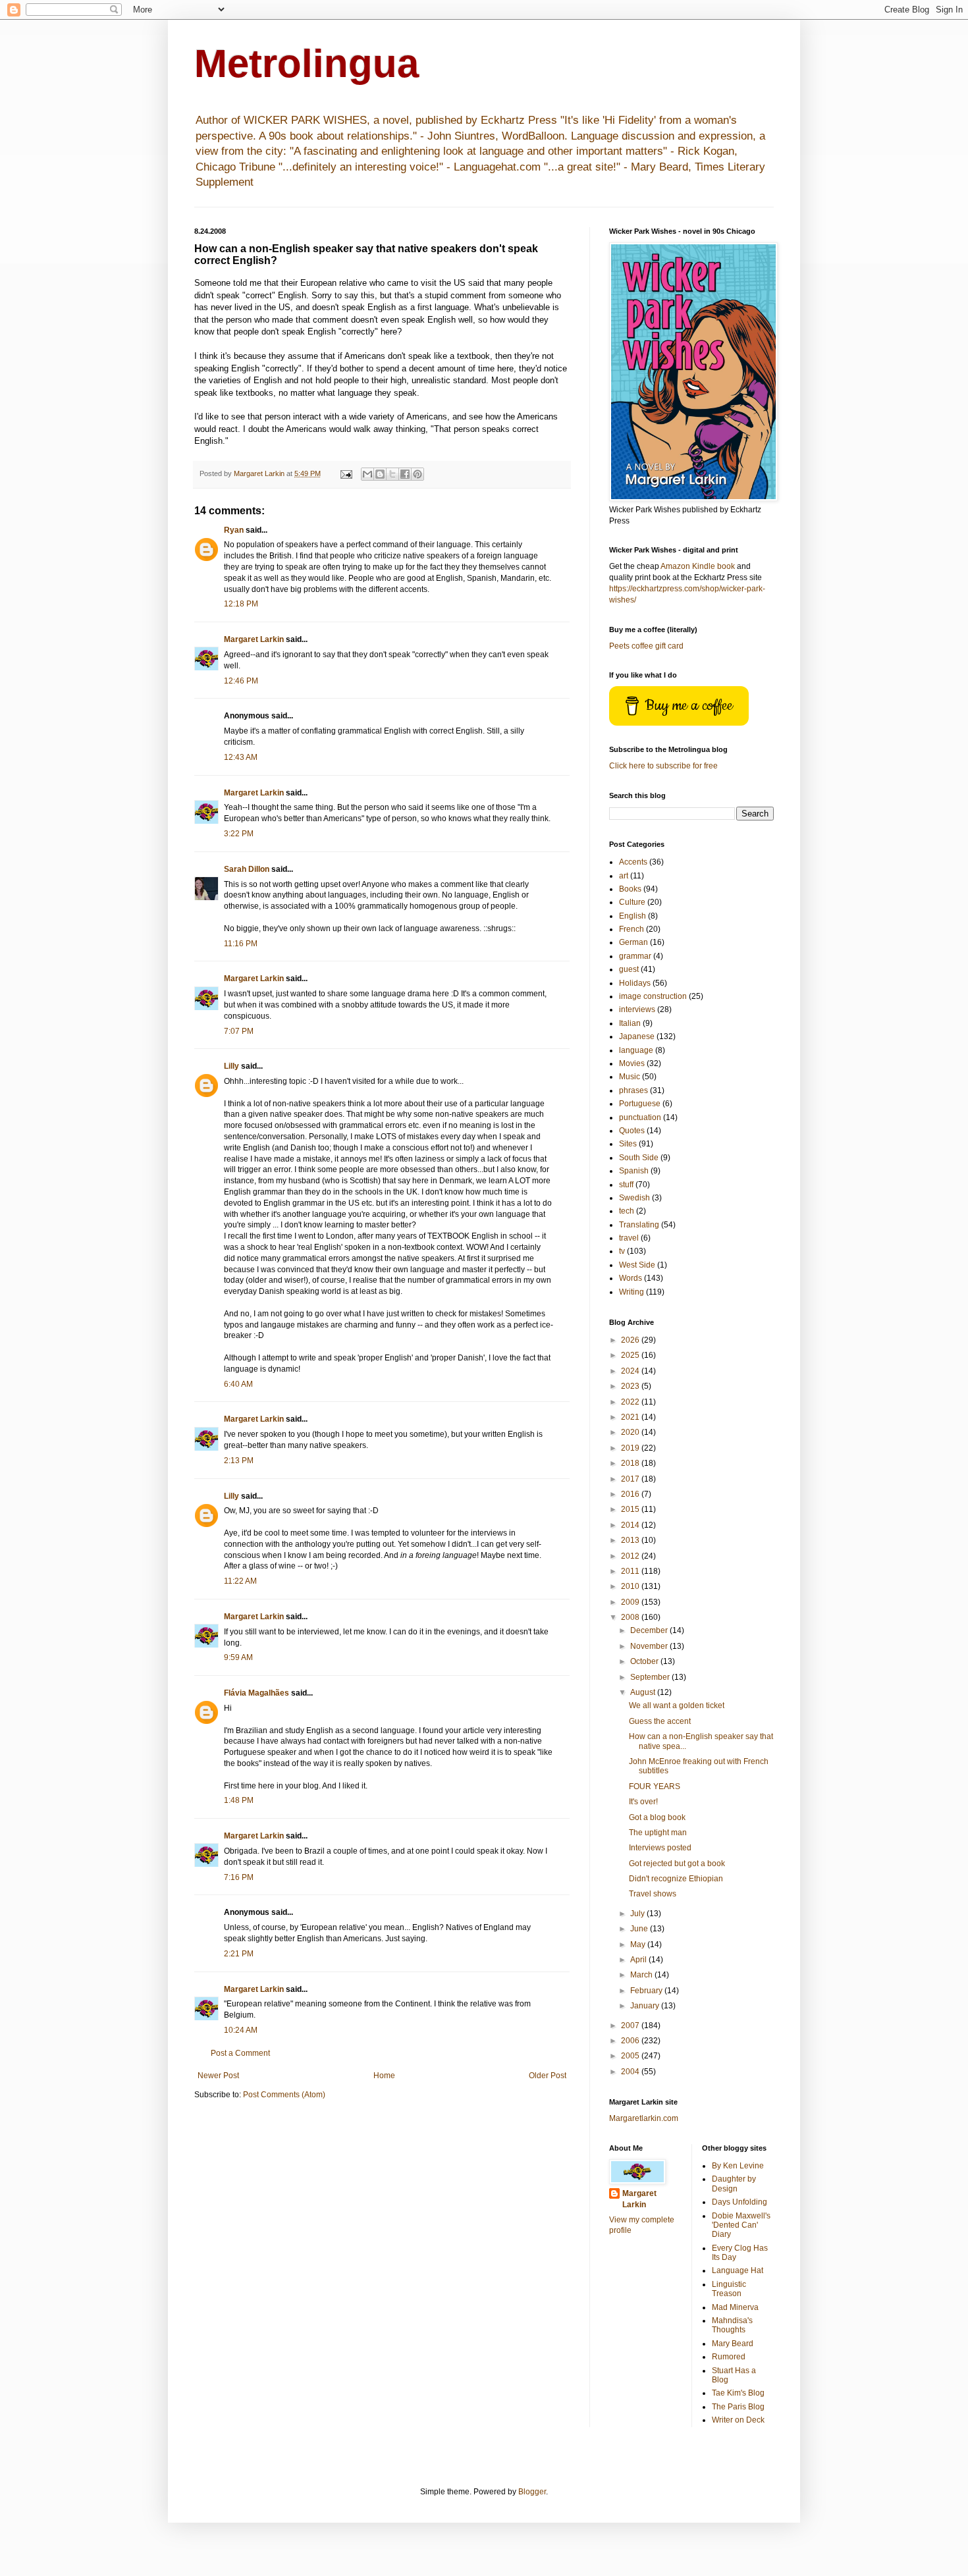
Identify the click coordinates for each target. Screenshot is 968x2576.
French (632, 929)
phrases (633, 1090)
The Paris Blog (738, 2407)
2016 (631, 1494)
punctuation (640, 1117)
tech (627, 1211)
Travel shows (653, 1894)
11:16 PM (241, 944)
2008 (631, 1617)
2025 (631, 1355)
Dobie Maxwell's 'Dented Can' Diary (741, 2225)
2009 (631, 1602)
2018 (631, 1463)
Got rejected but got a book (677, 1864)
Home (384, 2076)
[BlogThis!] (380, 474)
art (624, 876)
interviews (637, 1009)
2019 (631, 1448)
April (639, 1960)
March (642, 1975)
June (640, 1929)
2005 (631, 2056)
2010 (631, 1586)
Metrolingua (307, 64)
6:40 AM (238, 1384)
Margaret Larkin (254, 639)
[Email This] (367, 474)
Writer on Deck (738, 2420)
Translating (639, 1225)
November (650, 1646)
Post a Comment (240, 2053)
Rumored (729, 2357)
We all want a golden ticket (677, 1705)
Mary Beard (733, 2344)
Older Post (548, 2076)
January (646, 2006)
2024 (631, 1371)
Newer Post (218, 2076)
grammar (635, 956)
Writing (632, 1292)
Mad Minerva (735, 2307)
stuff (626, 1185)
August (644, 1692)
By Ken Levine (738, 2166)
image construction (653, 996)
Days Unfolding (739, 2202)
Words (631, 1278)
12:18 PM (241, 604)
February (647, 1991)
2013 (631, 1540)
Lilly (231, 1066)
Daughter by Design (734, 2184)
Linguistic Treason (729, 2289)
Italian (630, 1023)
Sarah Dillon (247, 869)
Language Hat (738, 2270)
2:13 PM (239, 1461)
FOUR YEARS (655, 1786)
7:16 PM (239, 1877)
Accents (633, 862)
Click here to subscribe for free (663, 766)
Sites (628, 1144)
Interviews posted (660, 1848)
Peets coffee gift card (646, 646)
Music (630, 1077)
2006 (631, 2041)
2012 (631, 1556)
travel (629, 1238)
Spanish (634, 1171)
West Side (637, 1265)
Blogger (532, 2492)
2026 (631, 1340)
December (650, 1630)
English (632, 916)
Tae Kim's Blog (738, 2393)
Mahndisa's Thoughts (732, 2325)
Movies (632, 1063)
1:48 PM (239, 1800)
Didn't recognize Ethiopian (676, 1879)
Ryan (234, 530)
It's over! (643, 1802)
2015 (631, 1509)
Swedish (634, 1198)
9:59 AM (238, 1657)
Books (630, 889)
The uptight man (658, 1833)
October (645, 1661)
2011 (631, 1571)
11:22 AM (240, 1581)
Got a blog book (657, 1817)
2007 (631, 2026)
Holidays (635, 983)
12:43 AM (241, 757)
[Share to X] (392, 474)
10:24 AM (241, 2030)
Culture (632, 902)
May (639, 1945)
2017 (631, 1479)
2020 (631, 1432)
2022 (631, 1402)
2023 (631, 1386)
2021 (631, 1417)
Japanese (637, 1036)
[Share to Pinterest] (417, 474)
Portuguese (640, 1104)
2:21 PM (239, 1954)
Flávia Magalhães (256, 1693)
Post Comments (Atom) (284, 2095)
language (636, 1050)
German (633, 942)
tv (622, 1251)
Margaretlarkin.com (644, 2118)
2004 (631, 2072)
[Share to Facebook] (405, 474)
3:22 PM (239, 834)
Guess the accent (660, 1721)
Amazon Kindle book (698, 566)
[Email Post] (346, 473)
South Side (639, 1158)
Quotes (632, 1131)
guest (629, 969)
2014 (631, 1525)
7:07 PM (239, 1031)
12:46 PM (241, 681)
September (651, 1677)
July (638, 1914)
